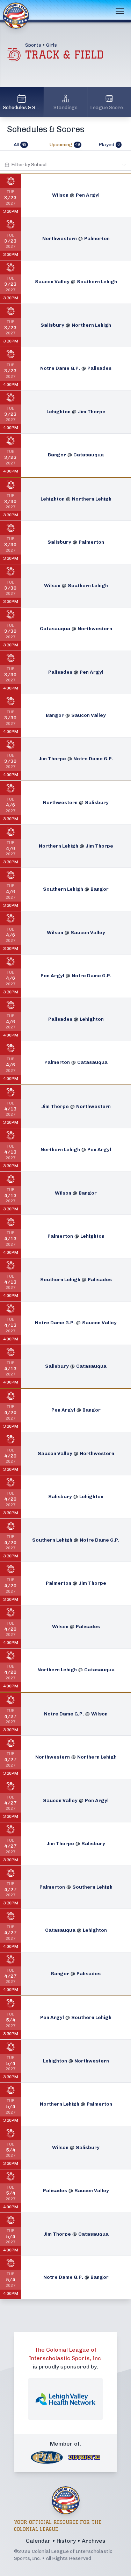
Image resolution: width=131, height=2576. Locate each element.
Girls (52, 45)
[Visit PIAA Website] (47, 2457)
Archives (94, 2541)
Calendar (38, 2541)
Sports (33, 45)
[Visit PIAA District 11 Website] (85, 2458)
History (66, 2541)
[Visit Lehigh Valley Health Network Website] (65, 2399)
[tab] (21, 145)
